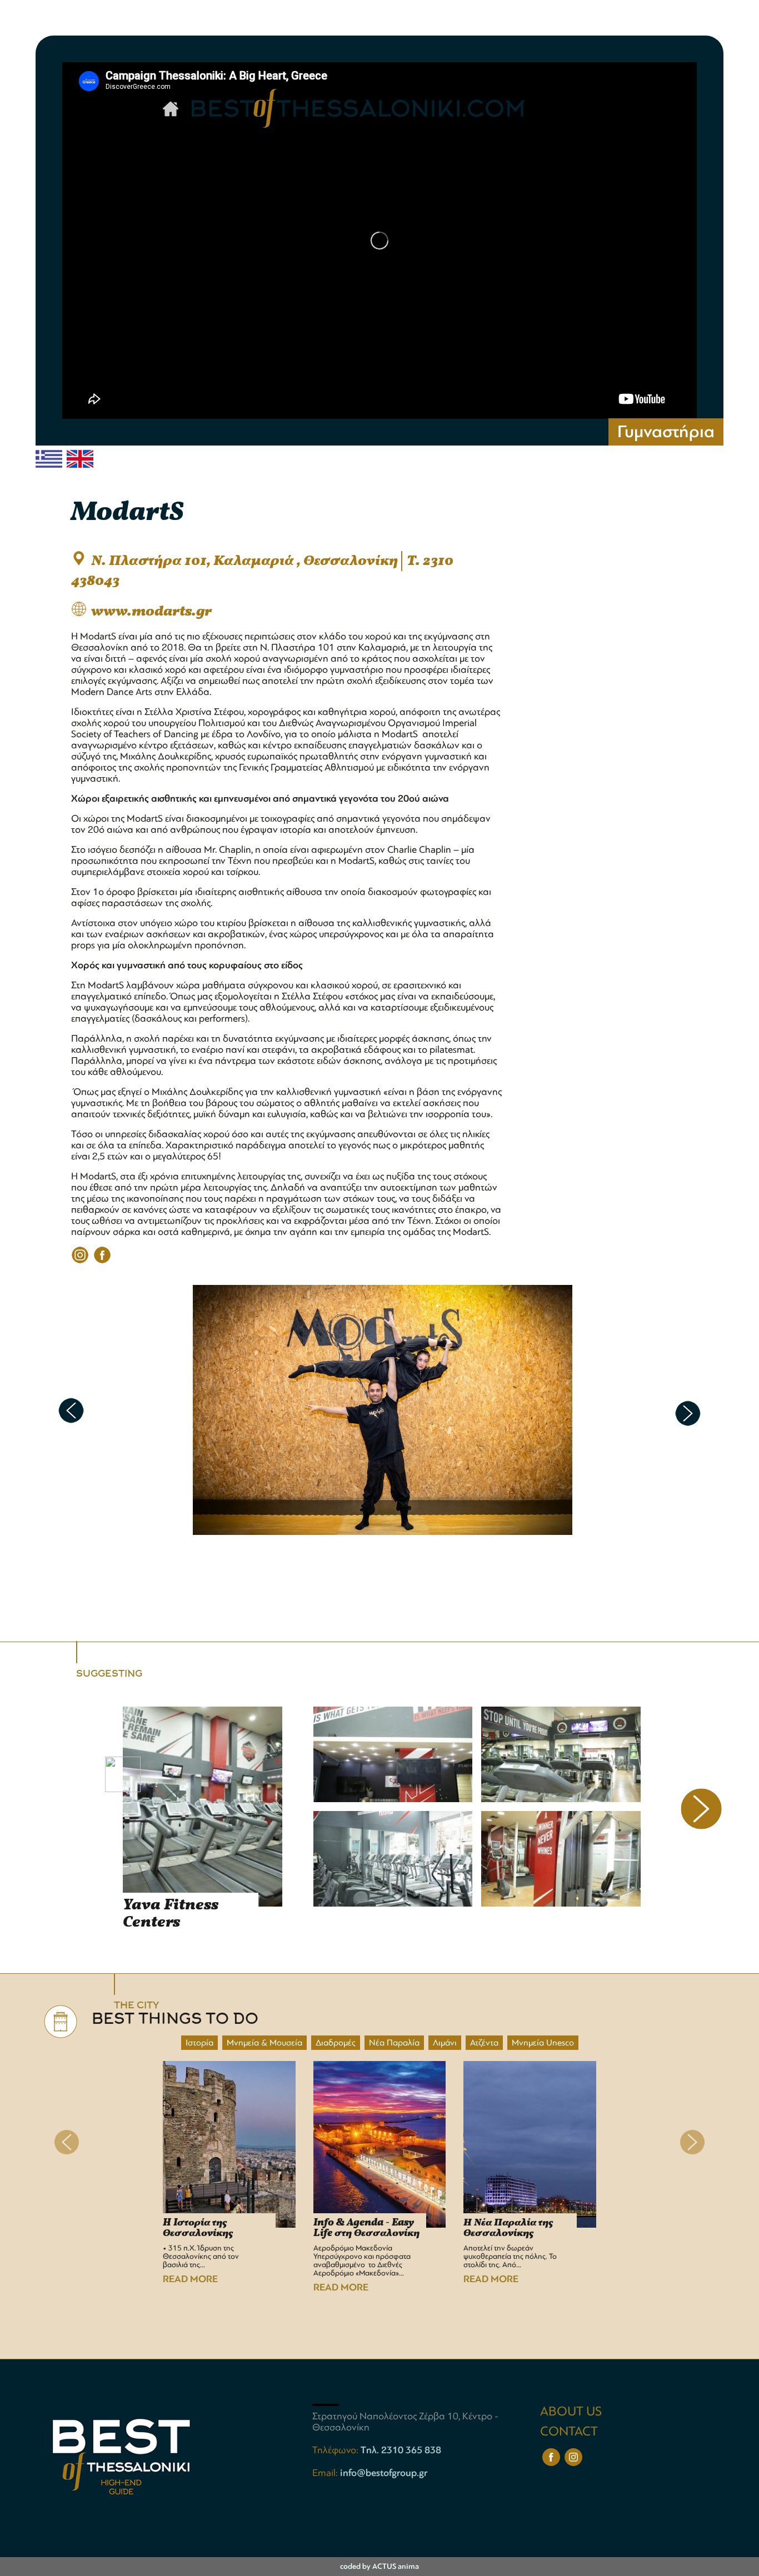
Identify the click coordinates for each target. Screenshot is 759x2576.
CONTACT (569, 2431)
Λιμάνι (445, 2043)
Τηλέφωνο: (336, 2450)
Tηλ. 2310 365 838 (401, 2450)
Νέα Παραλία (394, 2043)
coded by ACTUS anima (379, 2566)
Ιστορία (199, 2043)
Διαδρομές (336, 2043)
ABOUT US (571, 2411)
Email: (326, 2473)
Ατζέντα (484, 2043)
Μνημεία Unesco (543, 2043)
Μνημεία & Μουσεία (264, 2043)
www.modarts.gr (151, 612)
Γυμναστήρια (666, 432)
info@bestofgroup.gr (384, 2473)
